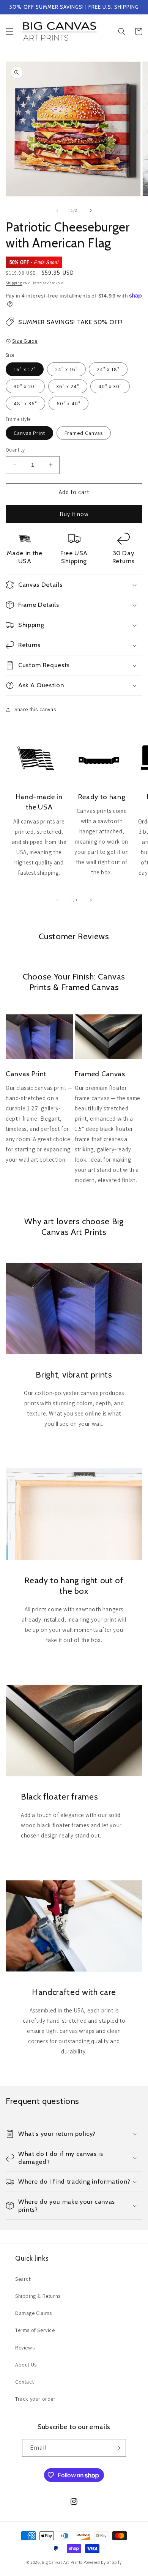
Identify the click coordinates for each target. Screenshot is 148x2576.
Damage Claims (34, 2313)
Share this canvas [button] (35, 709)
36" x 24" (68, 386)
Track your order (35, 2399)
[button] (9, 31)
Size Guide (25, 341)
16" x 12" (25, 369)
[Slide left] (57, 211)
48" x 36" (25, 403)
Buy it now (74, 514)
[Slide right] (91, 211)
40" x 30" (110, 386)
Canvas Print (29, 433)
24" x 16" (66, 369)
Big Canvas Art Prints (62, 2562)
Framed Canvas (84, 433)
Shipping (14, 283)
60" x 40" (68, 403)
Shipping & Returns (38, 2296)
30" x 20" (25, 386)
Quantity (15, 450)
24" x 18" (108, 369)
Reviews (25, 2348)
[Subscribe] (117, 2448)
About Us (26, 2365)
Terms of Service (35, 2330)
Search (24, 2279)
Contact (24, 2382)
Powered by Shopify (103, 2562)
